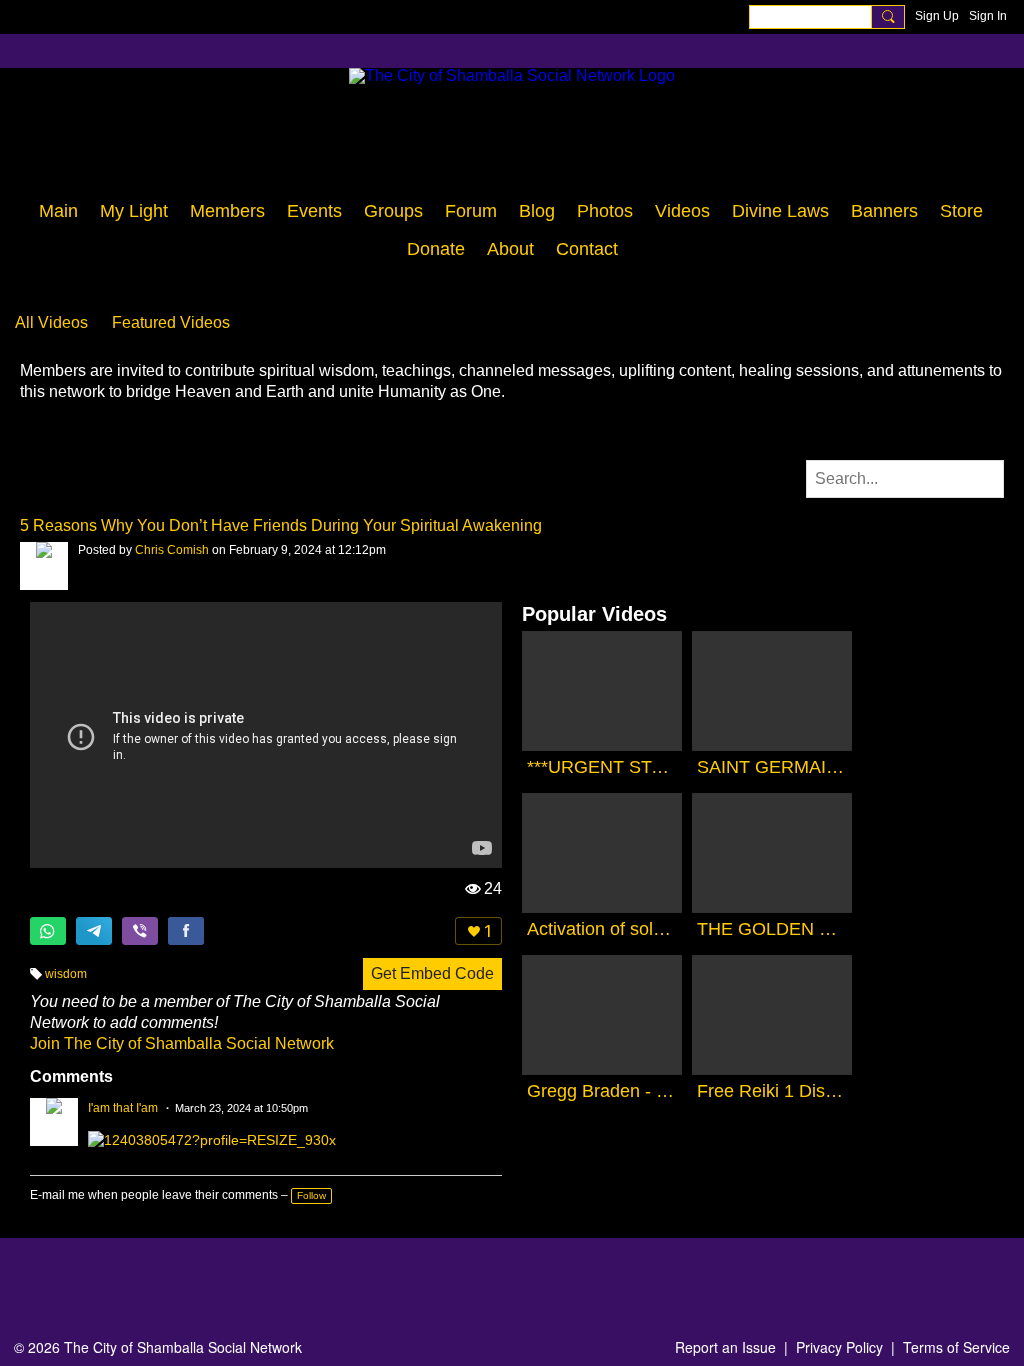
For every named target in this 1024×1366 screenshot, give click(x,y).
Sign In (988, 16)
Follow (311, 1195)
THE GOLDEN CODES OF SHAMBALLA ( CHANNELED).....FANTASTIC (772, 929)
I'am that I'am (123, 1108)
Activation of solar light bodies (602, 929)
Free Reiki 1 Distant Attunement (772, 1091)
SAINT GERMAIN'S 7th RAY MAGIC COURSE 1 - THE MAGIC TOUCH (772, 767)
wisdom (66, 974)
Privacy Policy (839, 1347)
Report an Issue (725, 1347)
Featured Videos (171, 322)
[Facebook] (186, 931)
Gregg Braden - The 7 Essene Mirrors (602, 1091)
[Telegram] (94, 931)
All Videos (51, 322)
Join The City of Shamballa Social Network (182, 1043)
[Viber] (140, 931)
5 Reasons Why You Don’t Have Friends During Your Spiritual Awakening (281, 525)
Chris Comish (172, 550)
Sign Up (937, 16)
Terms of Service (956, 1347)
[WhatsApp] (48, 931)
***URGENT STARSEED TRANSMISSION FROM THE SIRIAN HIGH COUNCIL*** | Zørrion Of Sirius (602, 767)
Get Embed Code (432, 973)
